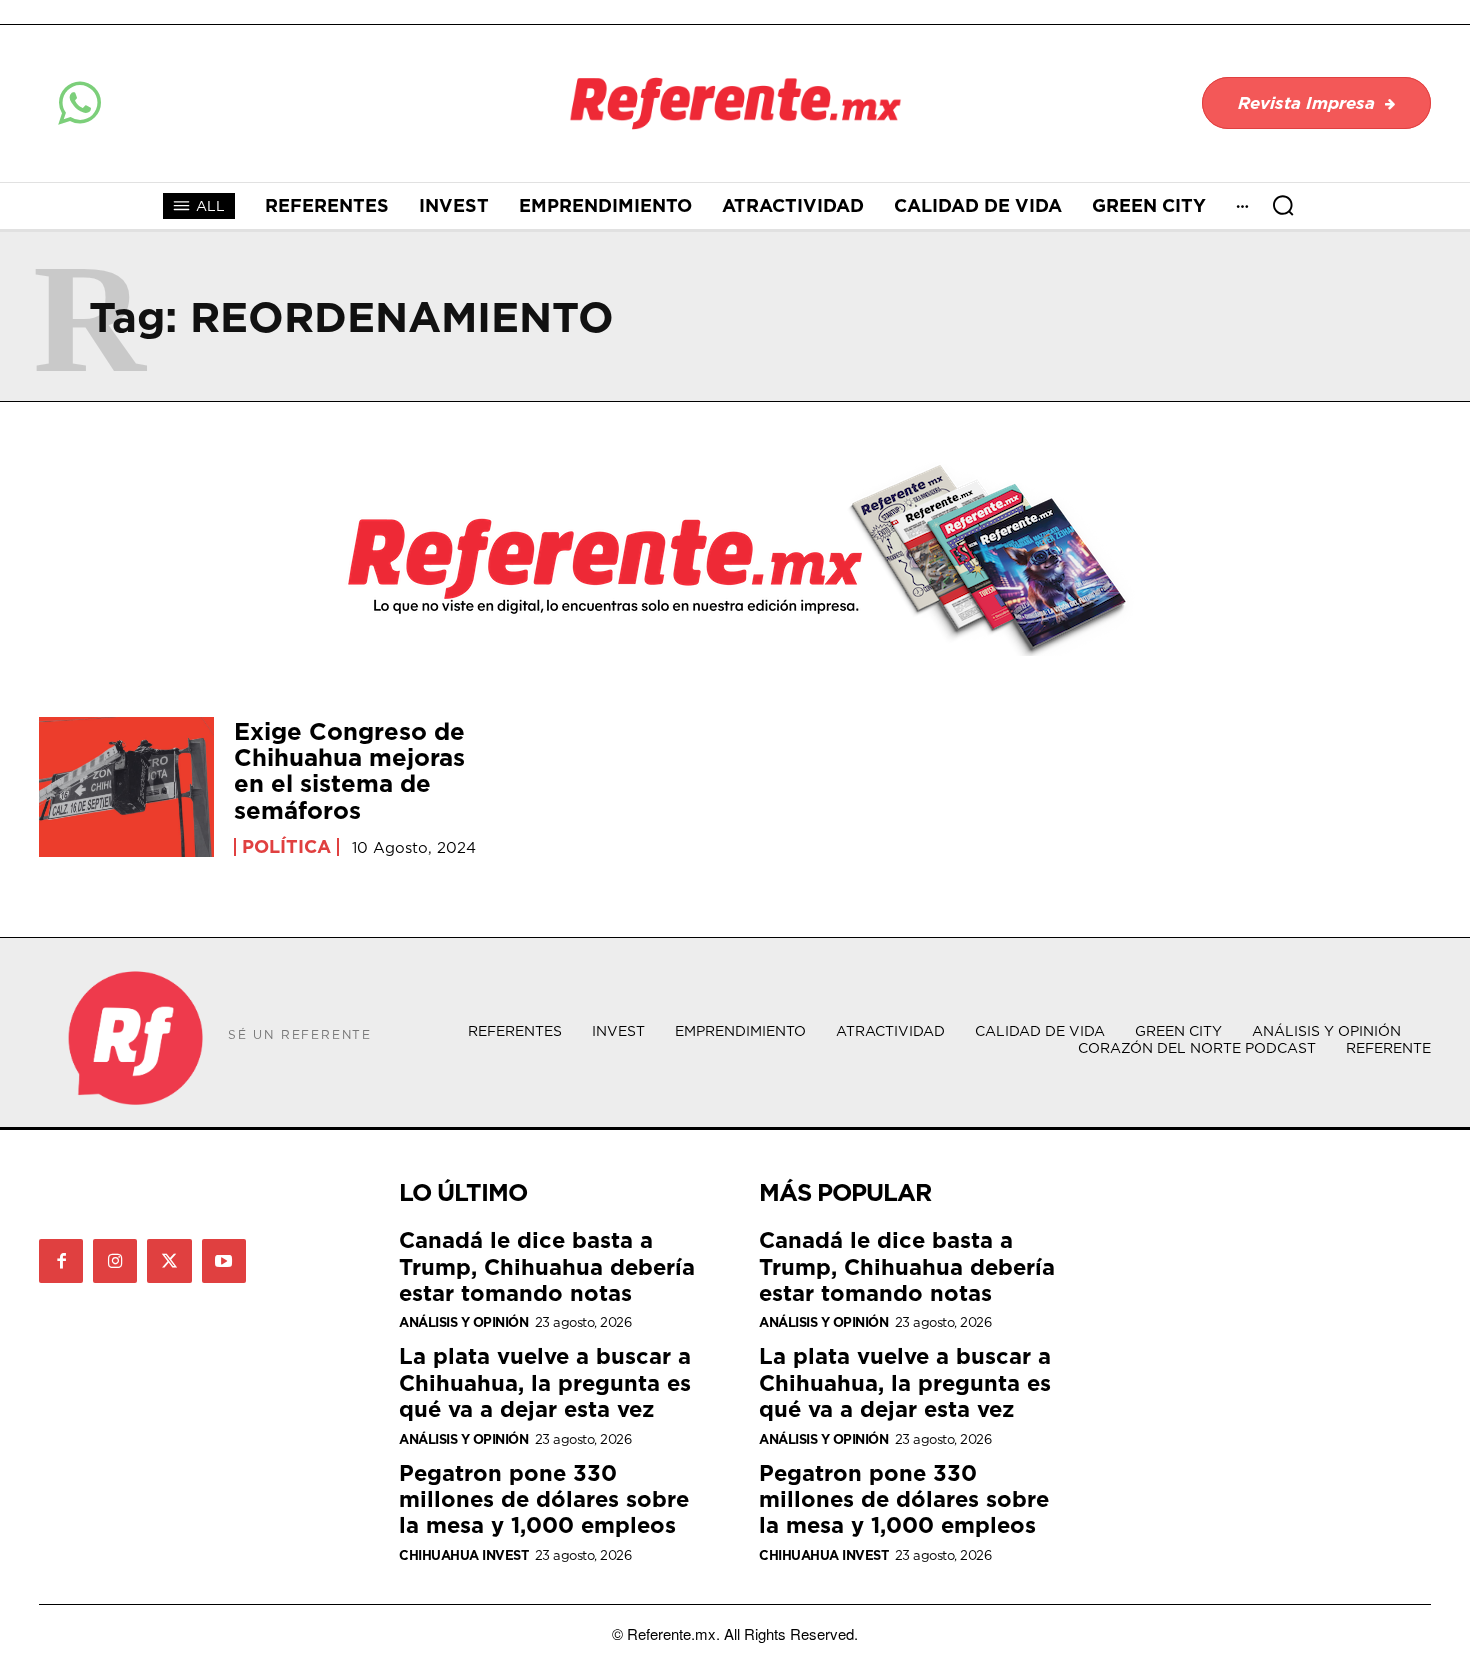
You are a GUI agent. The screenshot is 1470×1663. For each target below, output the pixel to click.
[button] (1283, 205)
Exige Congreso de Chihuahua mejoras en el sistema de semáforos (349, 770)
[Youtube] (224, 1261)
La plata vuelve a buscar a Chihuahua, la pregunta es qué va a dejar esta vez (545, 1382)
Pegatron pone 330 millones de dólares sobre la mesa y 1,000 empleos (544, 1499)
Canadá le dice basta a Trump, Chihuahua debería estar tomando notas (547, 1266)
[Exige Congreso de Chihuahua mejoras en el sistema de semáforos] (126, 787)
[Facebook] (61, 1261)
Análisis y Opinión (463, 1322)
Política (286, 847)
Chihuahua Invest (463, 1555)
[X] (169, 1261)
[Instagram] (115, 1261)
